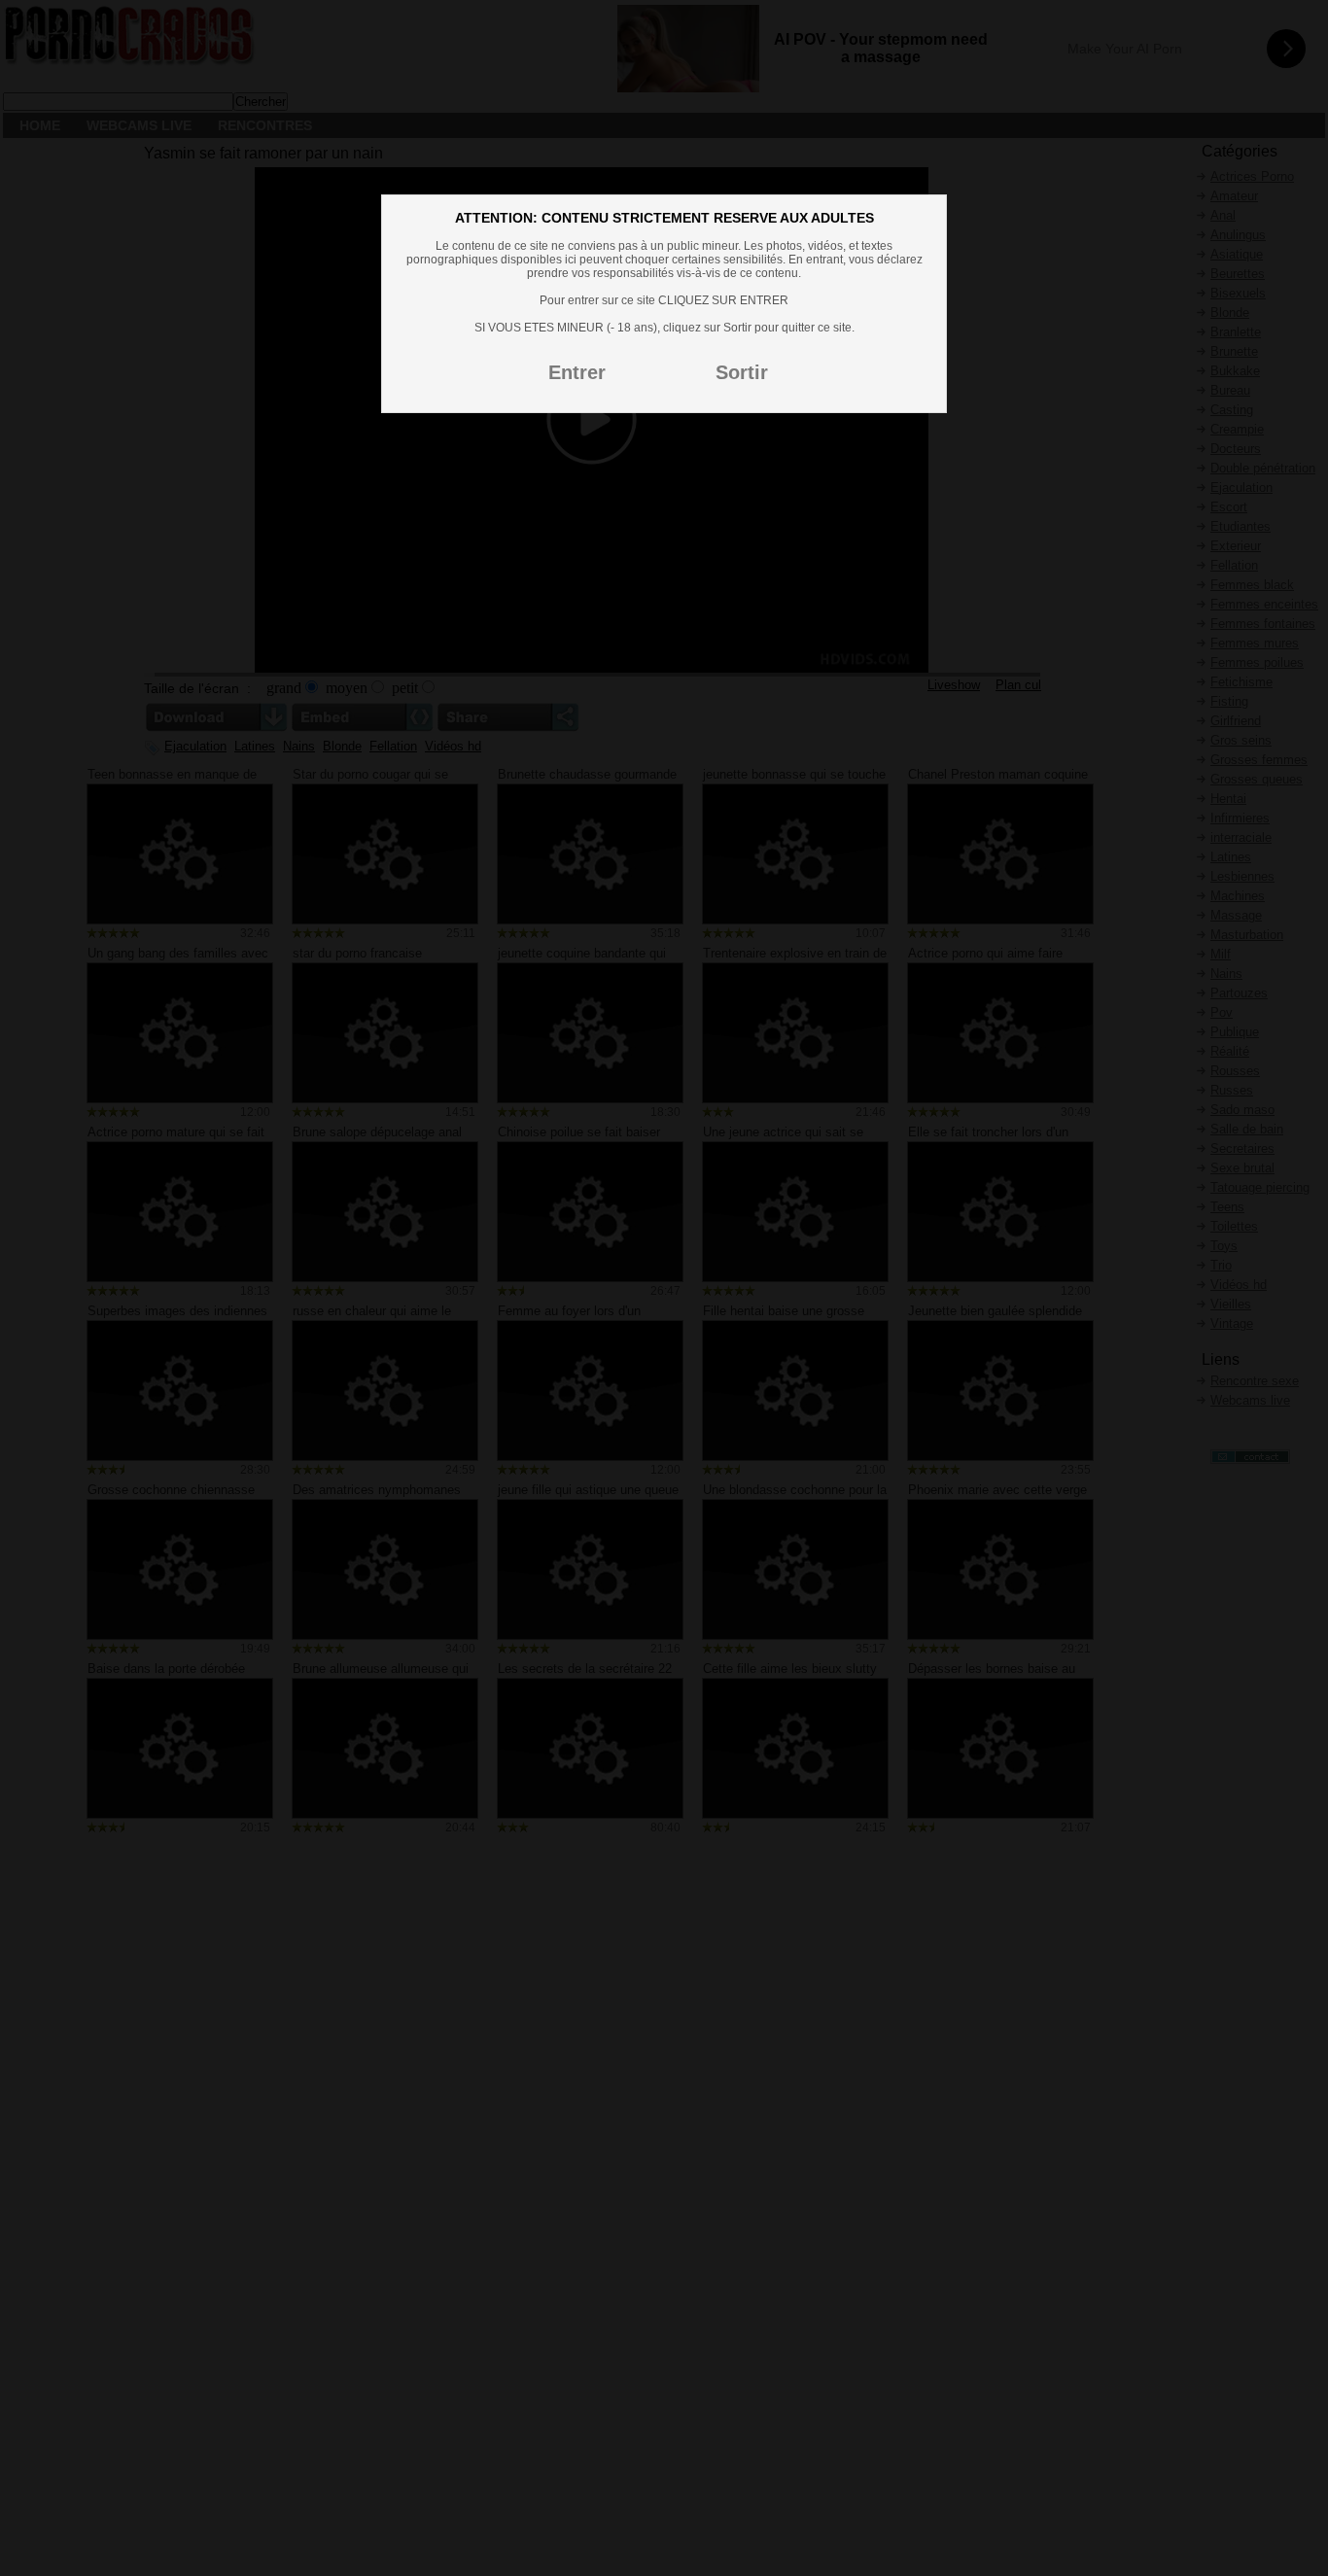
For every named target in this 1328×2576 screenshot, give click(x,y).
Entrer (577, 372)
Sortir (742, 372)
